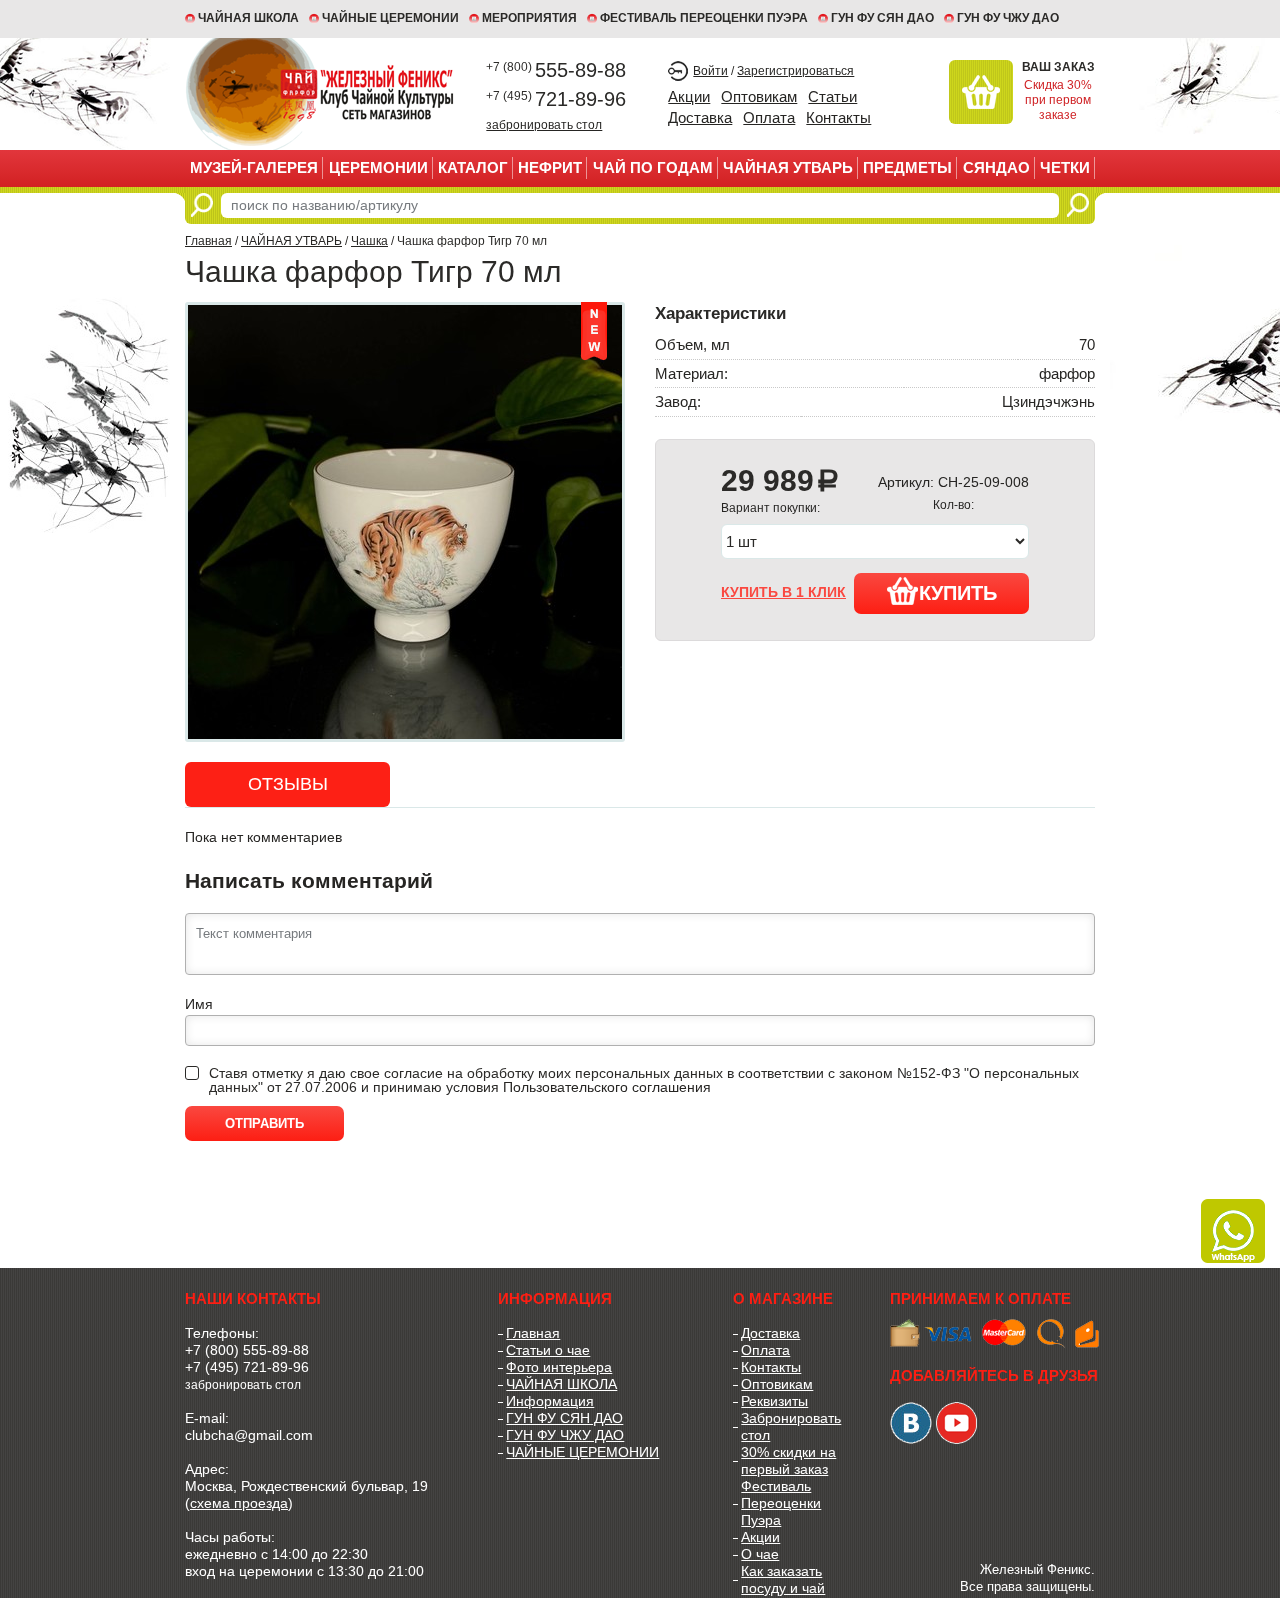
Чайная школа (248, 18)
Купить (958, 593)
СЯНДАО (996, 167)
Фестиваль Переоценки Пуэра (781, 1503)
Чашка (369, 241)
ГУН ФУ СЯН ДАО (882, 18)
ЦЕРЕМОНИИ (378, 167)
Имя (199, 1004)
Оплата (769, 117)
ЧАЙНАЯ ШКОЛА (561, 1384)
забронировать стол (544, 124)
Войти (710, 71)
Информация (550, 1401)
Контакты (838, 117)
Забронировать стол (791, 1426)
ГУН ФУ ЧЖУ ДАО (1008, 18)
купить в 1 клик (783, 592)
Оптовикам (759, 96)
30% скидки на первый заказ (788, 1460)
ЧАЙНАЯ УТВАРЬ (788, 167)
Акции (689, 96)
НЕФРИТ (550, 167)
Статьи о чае (548, 1350)
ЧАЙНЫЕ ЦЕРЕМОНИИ (390, 18)
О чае (760, 1554)
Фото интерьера (559, 1367)
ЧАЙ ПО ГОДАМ (653, 167)
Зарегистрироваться (795, 71)
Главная (208, 241)
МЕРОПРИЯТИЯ (529, 18)
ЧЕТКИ (1065, 167)
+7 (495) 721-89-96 (247, 1367)
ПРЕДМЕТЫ (907, 167)
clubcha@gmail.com (249, 1435)
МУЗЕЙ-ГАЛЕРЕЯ (254, 167)
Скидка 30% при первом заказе (1058, 100)
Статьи (832, 96)
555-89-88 (556, 70)
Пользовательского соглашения (607, 1087)
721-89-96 (556, 99)
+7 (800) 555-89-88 (247, 1350)
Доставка (700, 117)
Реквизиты (774, 1401)
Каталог (473, 167)
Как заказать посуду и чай (783, 1579)
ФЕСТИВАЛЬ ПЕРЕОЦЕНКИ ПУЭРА (704, 18)
